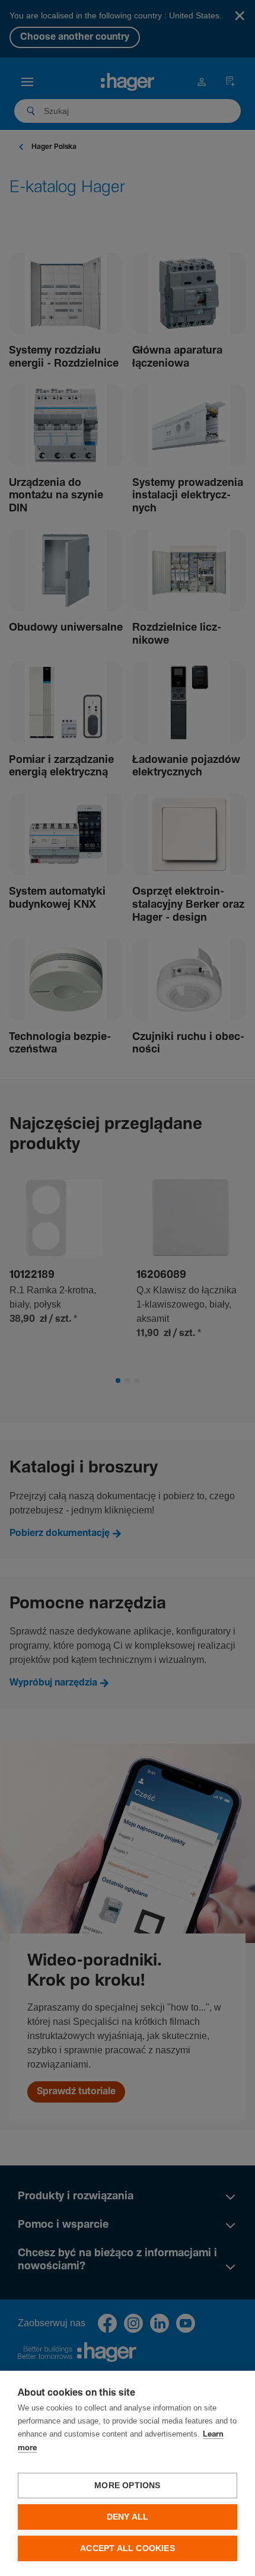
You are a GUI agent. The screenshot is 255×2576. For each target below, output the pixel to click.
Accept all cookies (128, 2548)
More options (127, 2486)
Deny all (128, 2517)
